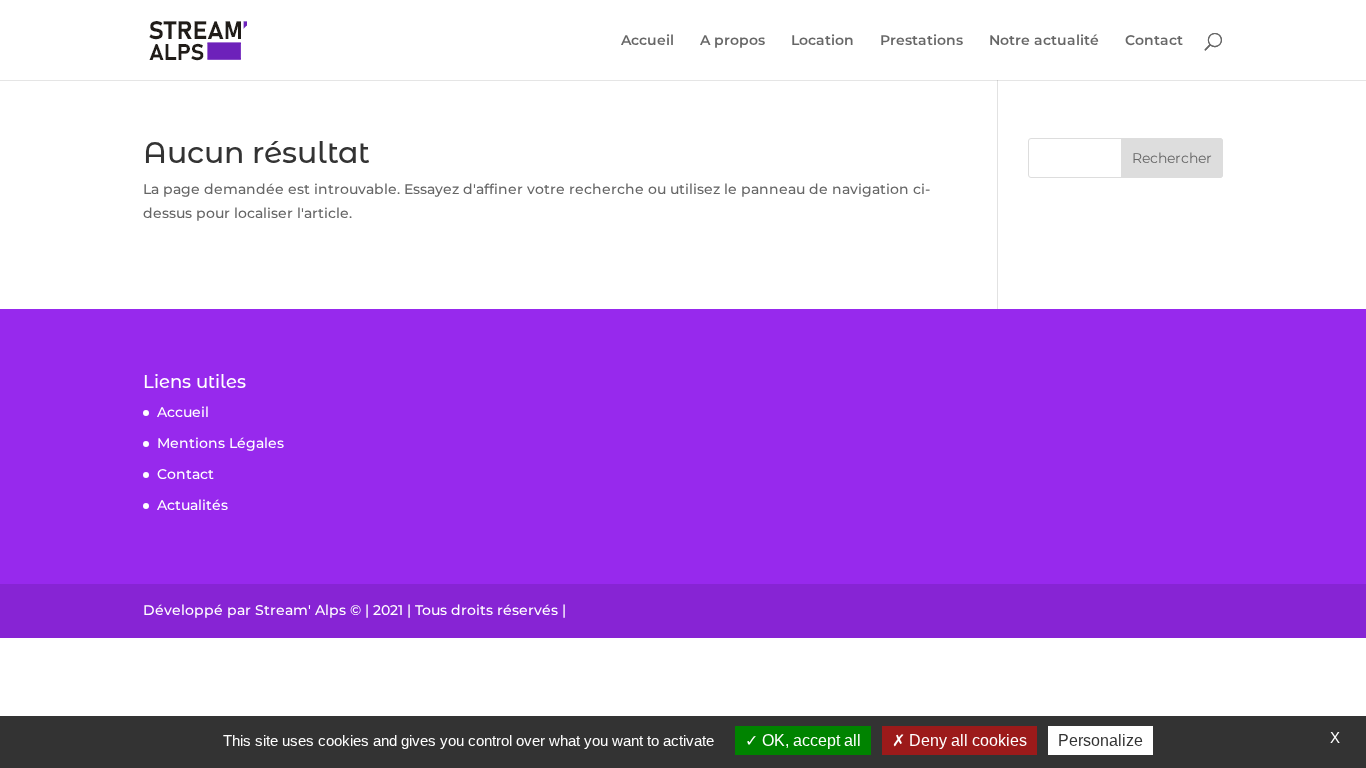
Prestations (921, 41)
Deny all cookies (966, 740)
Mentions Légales (220, 443)
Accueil (647, 41)
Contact (1154, 41)
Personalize (1100, 740)
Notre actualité (1044, 41)
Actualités (192, 505)
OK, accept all (809, 740)
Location (822, 41)
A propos (732, 41)
